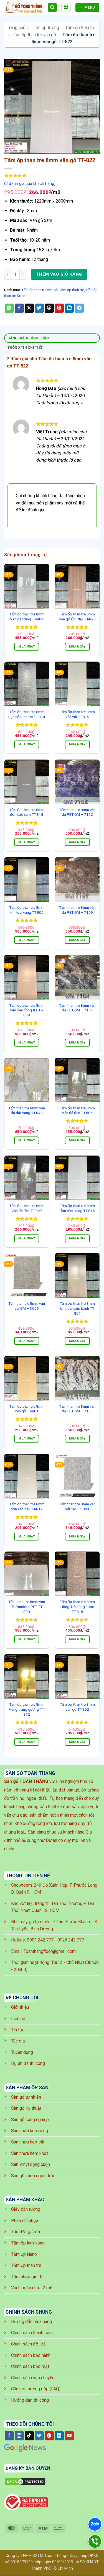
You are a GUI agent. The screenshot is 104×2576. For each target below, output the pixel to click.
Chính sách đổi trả (28, 2344)
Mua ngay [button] (27, 647)
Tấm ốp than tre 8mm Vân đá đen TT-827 (27, 1208)
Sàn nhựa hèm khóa (30, 2153)
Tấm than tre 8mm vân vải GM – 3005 (27, 1306)
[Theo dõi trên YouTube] (69, 2436)
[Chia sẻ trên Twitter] (39, 308)
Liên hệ (18, 2019)
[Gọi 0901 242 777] (95, 2541)
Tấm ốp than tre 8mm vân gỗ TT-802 (77, 1707)
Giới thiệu (20, 2007)
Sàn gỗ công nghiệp (30, 2120)
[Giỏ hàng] (66, 7)
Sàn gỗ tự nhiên (26, 2097)
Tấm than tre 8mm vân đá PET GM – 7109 (77, 910)
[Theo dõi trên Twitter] (39, 2436)
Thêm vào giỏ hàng (59, 274)
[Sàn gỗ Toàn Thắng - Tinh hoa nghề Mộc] (24, 8)
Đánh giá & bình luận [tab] (28, 338)
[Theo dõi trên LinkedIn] (59, 2436)
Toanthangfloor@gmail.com (50, 1951)
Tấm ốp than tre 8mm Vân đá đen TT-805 (77, 1110)
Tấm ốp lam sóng (28, 2243)
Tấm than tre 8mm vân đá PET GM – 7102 (77, 812)
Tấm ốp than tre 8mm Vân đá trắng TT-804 (27, 617)
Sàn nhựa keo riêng (30, 2131)
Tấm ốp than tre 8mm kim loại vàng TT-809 (27, 910)
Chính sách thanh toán (32, 2333)
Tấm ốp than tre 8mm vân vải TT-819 (77, 714)
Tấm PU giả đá (26, 2232)
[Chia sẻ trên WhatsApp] (9, 308)
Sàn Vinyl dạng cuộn (31, 2164)
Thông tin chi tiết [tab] (25, 347)
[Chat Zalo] (95, 2524)
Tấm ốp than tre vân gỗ (34, 35)
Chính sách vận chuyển (33, 2378)
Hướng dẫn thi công (30, 2400)
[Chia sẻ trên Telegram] (79, 308)
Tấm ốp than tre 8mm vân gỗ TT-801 (27, 1409)
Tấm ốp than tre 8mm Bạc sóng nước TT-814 (27, 714)
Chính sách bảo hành (31, 2355)
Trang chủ (16, 28)
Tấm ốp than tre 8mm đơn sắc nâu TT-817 (27, 1506)
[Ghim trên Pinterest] (59, 308)
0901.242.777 (40, 1940)
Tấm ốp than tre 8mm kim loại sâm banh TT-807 (77, 1308)
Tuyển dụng (22, 2052)
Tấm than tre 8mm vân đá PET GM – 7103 (77, 1409)
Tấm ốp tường (45, 28)
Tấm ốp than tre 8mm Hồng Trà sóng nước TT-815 (77, 1607)
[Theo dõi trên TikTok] (29, 2436)
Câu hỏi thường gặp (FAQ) (36, 2389)
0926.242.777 (71, 1940)
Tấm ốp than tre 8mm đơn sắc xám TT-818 (27, 812)
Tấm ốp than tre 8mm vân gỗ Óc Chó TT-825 (77, 617)
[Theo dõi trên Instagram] (19, 2436)
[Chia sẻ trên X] (29, 308)
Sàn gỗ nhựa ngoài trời (33, 2176)
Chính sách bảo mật (30, 2366)
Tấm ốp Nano (24, 2254)
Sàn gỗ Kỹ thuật (26, 2108)
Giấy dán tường (26, 2209)
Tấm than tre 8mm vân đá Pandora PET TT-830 (27, 1607)
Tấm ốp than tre (80, 28)
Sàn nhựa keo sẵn (28, 2142)
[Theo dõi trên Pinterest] (49, 2436)
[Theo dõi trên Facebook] (9, 2436)
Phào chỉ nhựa (25, 2221)
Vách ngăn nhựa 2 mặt (32, 2288)
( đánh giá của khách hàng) (30, 184)
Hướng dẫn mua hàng (31, 2322)
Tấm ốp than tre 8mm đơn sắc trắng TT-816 (77, 1208)
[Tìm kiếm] (52, 8)
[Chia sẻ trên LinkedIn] (69, 308)
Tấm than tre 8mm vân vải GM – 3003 (77, 1506)
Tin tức (18, 2030)
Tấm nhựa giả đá (27, 2277)
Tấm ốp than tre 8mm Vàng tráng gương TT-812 (27, 1709)
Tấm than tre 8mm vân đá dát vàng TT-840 (27, 1110)
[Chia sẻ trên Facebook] (19, 308)
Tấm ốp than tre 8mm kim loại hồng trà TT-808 (27, 1010)
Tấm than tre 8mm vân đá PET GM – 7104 (77, 1008)
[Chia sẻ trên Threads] (49, 308)
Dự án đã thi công (28, 2063)
